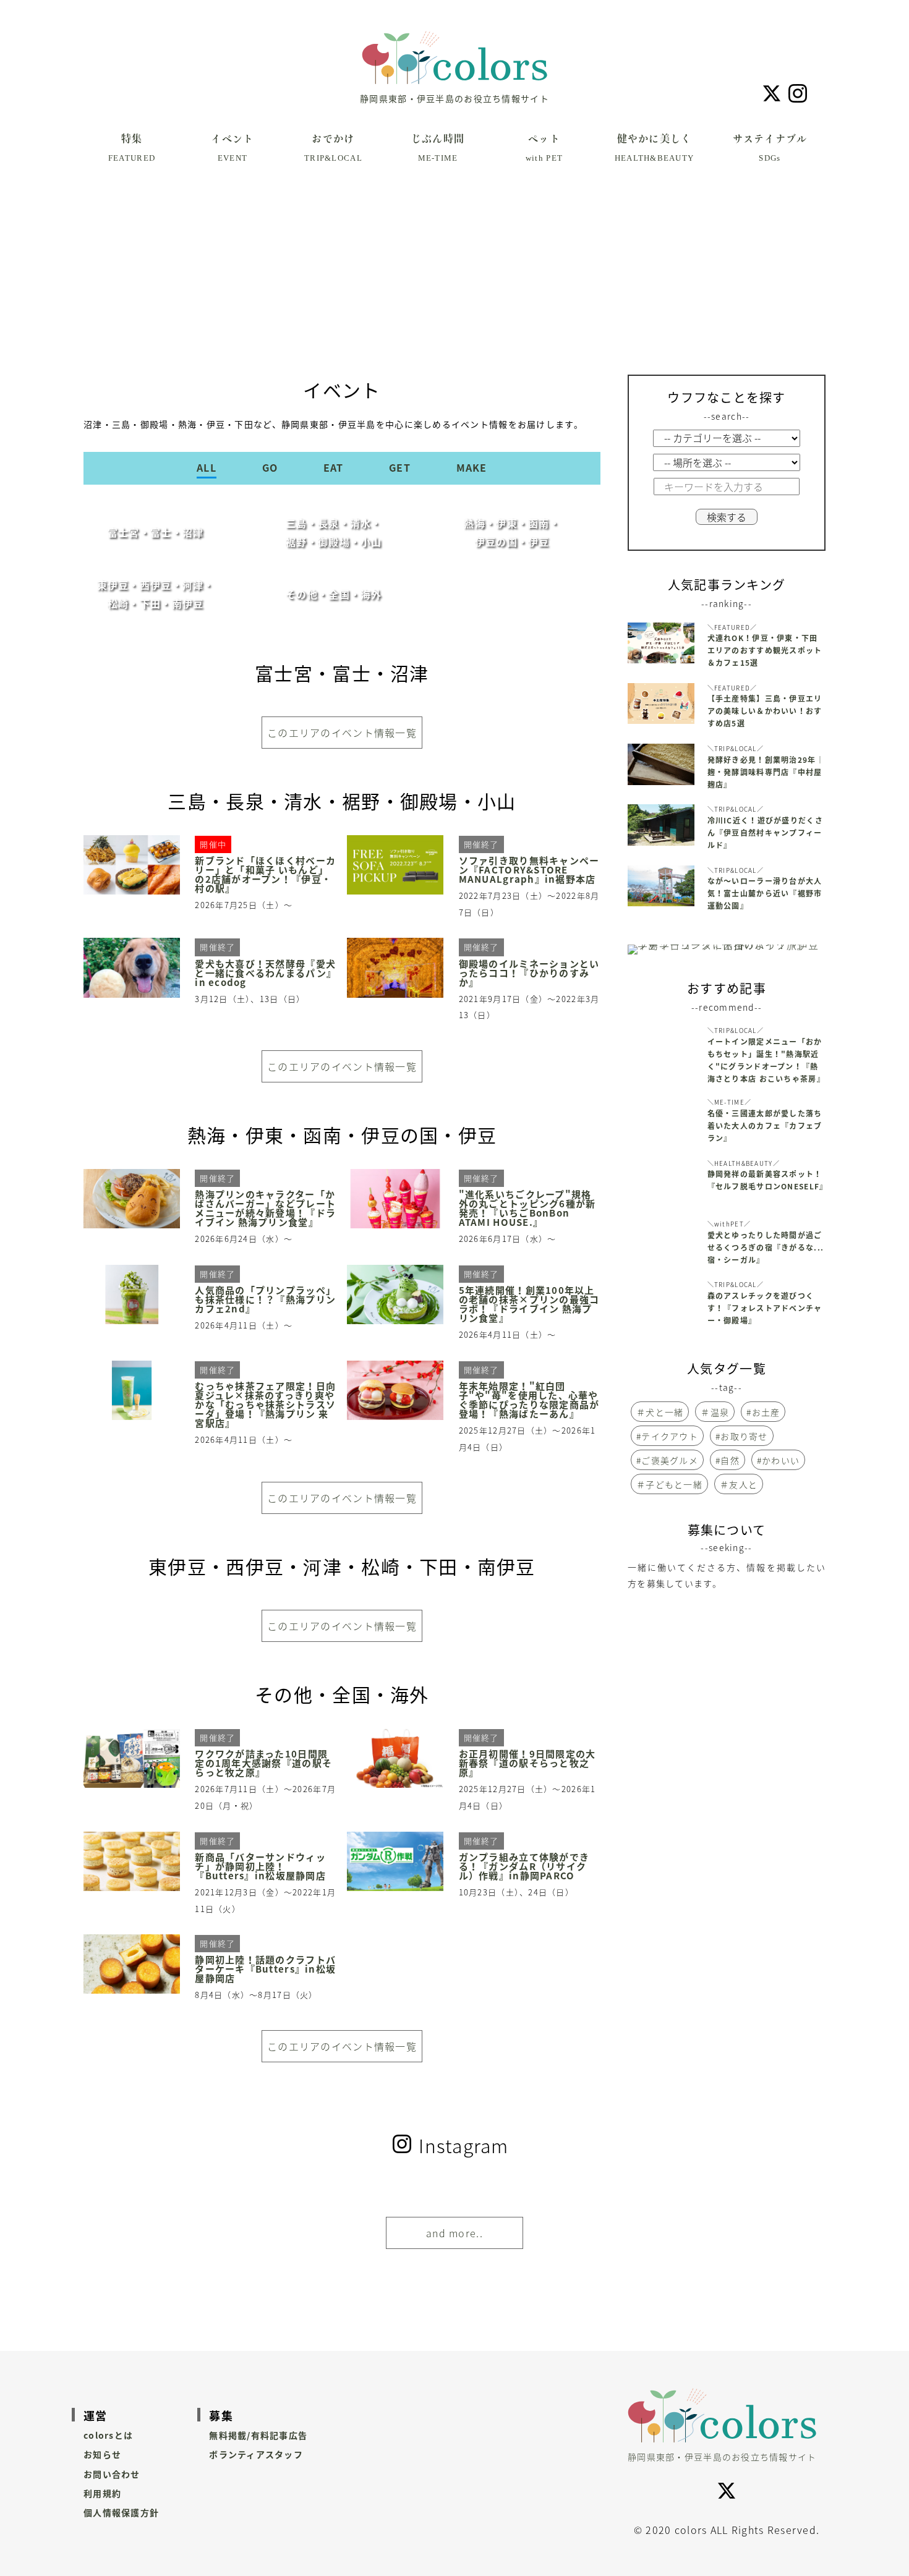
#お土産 (763, 1412)
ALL (207, 467)
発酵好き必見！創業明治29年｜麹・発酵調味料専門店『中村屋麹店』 (766, 772)
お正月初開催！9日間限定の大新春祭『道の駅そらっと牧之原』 (527, 1763)
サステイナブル (770, 148)
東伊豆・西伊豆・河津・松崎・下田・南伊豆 (156, 594)
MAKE (472, 467)
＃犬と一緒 (660, 1412)
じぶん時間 (438, 148)
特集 (132, 148)
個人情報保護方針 (121, 2512)
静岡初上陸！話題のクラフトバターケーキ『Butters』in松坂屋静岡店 (265, 1969)
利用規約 (102, 2493)
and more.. (454, 2233)
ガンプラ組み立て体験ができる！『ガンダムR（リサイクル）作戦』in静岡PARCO (524, 1867)
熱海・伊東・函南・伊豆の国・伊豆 (512, 532)
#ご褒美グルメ (667, 1460)
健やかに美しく (655, 148)
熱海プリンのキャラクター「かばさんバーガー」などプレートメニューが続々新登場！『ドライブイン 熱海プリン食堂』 (265, 1209)
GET (400, 467)
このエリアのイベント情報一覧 (342, 733)
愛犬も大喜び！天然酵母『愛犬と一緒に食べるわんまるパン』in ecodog (266, 973)
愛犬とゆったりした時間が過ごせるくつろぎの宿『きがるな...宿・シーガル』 (766, 1248)
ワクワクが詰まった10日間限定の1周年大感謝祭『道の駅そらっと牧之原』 (263, 1763)
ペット (544, 148)
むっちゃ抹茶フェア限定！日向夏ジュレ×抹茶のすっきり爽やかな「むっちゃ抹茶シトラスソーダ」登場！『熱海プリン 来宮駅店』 (265, 1405)
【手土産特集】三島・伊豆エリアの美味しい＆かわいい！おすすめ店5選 (765, 711)
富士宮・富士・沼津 (156, 532)
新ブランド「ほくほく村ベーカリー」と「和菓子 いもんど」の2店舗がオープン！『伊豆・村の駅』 (265, 875)
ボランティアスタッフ (256, 2454)
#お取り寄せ (742, 1436)
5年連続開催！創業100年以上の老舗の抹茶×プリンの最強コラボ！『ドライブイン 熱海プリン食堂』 (529, 1304)
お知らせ (102, 2454)
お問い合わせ (112, 2474)
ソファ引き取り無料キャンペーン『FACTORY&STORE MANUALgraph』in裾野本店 (529, 870)
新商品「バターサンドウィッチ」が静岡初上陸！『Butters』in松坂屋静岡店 (260, 1867)
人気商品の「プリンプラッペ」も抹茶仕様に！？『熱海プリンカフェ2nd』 (265, 1300)
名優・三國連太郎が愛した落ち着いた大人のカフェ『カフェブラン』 (765, 1126)
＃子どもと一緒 (669, 1484)
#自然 (728, 1460)
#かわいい (778, 1460)
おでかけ (333, 148)
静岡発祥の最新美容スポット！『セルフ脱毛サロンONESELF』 (766, 1180)
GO (270, 467)
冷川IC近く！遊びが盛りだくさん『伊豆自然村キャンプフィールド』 (765, 833)
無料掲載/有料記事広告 (258, 2435)
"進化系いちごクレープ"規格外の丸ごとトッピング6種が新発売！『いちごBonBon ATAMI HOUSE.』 (527, 1209)
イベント (232, 148)
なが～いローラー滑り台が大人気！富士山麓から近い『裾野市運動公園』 (765, 893)
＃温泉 (715, 1412)
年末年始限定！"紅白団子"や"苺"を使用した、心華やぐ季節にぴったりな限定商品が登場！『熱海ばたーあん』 (529, 1400)
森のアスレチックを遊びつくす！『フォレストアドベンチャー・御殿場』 (765, 1308)
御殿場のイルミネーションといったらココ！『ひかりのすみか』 (529, 973)
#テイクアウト (667, 1436)
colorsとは (108, 2435)
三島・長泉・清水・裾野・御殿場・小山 (334, 532)
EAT (334, 467)
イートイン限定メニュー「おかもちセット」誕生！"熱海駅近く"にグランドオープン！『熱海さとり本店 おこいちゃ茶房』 (766, 1060)
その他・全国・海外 (334, 594)
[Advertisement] (454, 282)
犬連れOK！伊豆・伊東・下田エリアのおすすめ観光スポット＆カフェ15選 (765, 650)
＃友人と (739, 1484)
